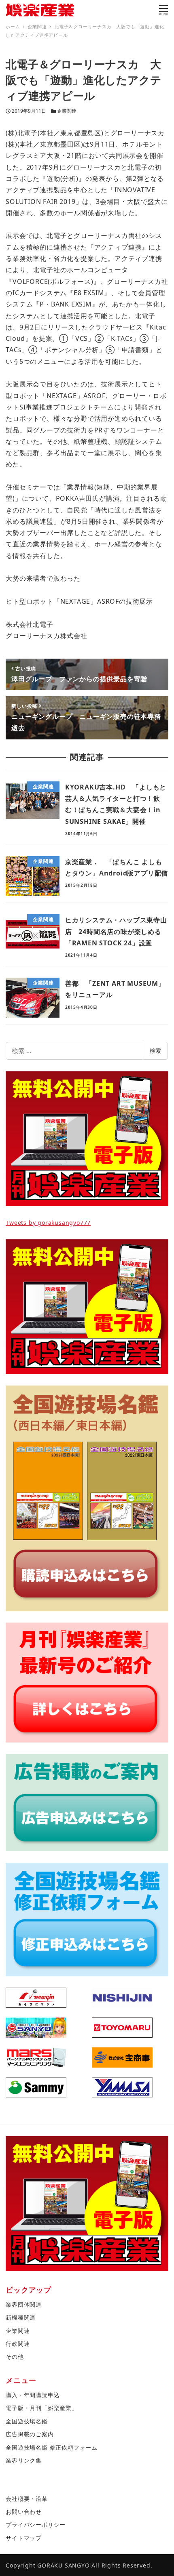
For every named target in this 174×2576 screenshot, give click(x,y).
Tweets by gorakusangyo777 (48, 1223)
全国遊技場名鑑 (27, 2421)
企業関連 (67, 111)
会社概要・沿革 (27, 2499)
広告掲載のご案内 (30, 2434)
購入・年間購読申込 (33, 2395)
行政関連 (18, 2344)
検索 (155, 1051)
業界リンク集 (24, 2460)
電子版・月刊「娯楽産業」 (42, 2408)
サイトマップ (24, 2538)
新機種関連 (21, 2317)
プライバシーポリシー (36, 2525)
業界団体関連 (24, 2304)
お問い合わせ (24, 2512)
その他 (15, 2357)
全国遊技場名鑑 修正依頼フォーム (52, 2447)
